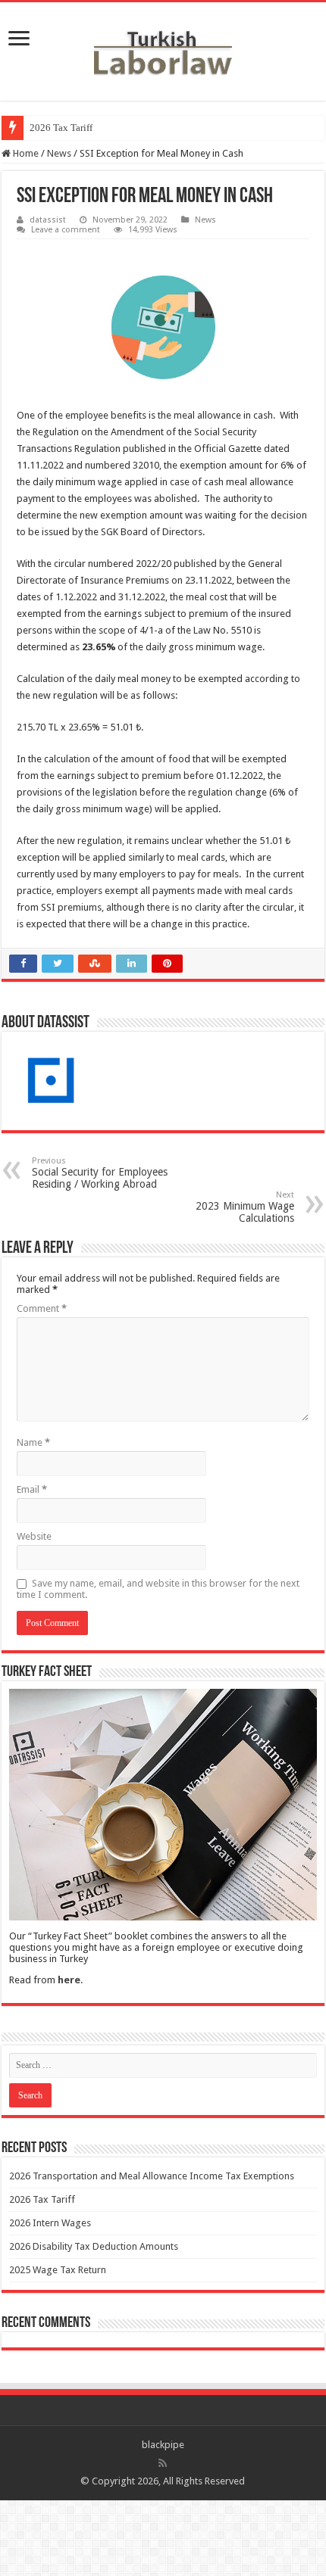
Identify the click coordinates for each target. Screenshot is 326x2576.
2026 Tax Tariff (61, 128)
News (59, 153)
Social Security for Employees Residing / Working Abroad (100, 1173)
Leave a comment (66, 230)
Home (25, 153)
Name (33, 1442)
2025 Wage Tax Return (58, 2270)
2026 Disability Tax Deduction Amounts (94, 2246)
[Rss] (163, 2463)
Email (32, 1489)
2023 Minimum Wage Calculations (245, 1207)
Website (34, 1536)
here (69, 1980)
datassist (48, 220)
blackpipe (163, 2445)
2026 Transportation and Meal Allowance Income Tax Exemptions (152, 2176)
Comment (42, 1308)
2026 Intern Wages (50, 2223)
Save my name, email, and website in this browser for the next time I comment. (158, 1589)
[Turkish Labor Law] (163, 48)
